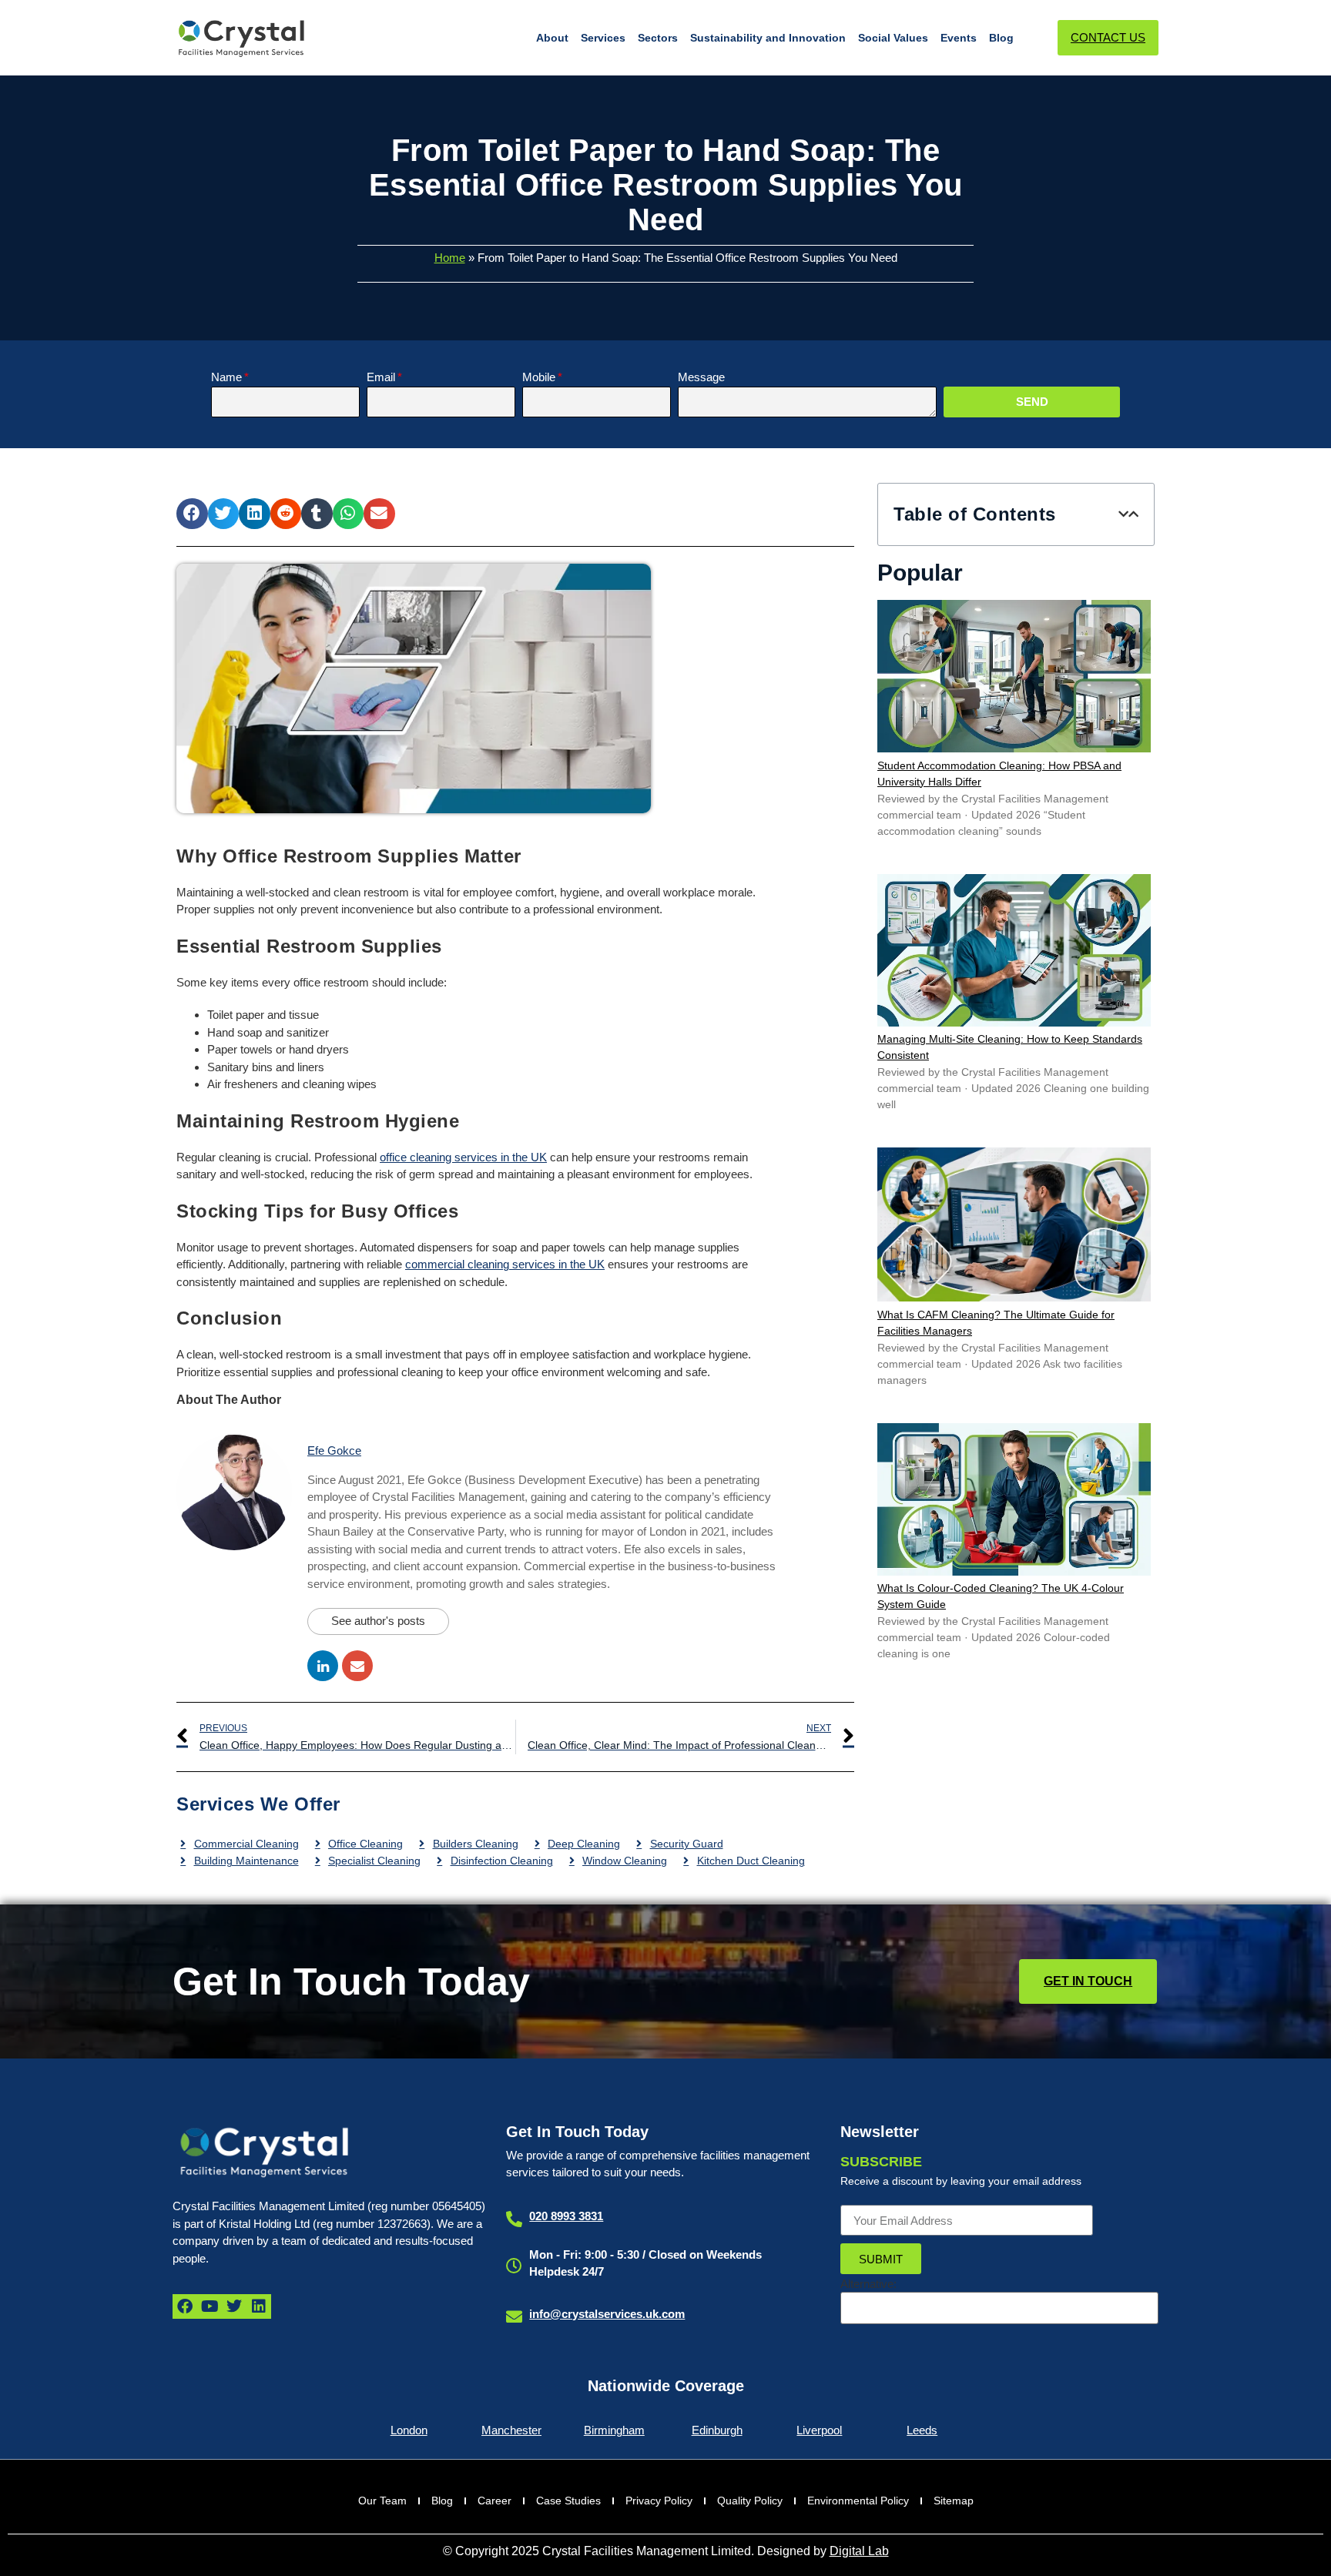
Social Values (893, 38)
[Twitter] (234, 2306)
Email (381, 377)
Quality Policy (750, 2501)
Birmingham (614, 2430)
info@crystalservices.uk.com (607, 2314)
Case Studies (568, 2501)
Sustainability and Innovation (768, 38)
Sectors (658, 38)
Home (450, 258)
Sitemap (954, 2501)
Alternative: (868, 2284)
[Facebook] (185, 2306)
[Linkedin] (259, 2306)
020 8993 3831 (566, 2216)
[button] (192, 514)
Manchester (511, 2430)
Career (495, 2501)
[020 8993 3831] (514, 2219)
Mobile (539, 377)
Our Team (382, 2501)
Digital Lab (859, 2551)
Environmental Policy (858, 2501)
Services (603, 38)
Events (959, 38)
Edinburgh (717, 2430)
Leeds (922, 2430)
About (552, 38)
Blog (1001, 38)
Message (701, 377)
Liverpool (819, 2430)
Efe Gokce (334, 1450)
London (409, 2430)
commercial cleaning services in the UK (505, 1264)
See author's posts (378, 1621)
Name (226, 377)
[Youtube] (210, 2306)
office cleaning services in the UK (463, 1157)
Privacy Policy (659, 2501)
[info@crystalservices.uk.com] (514, 2317)
